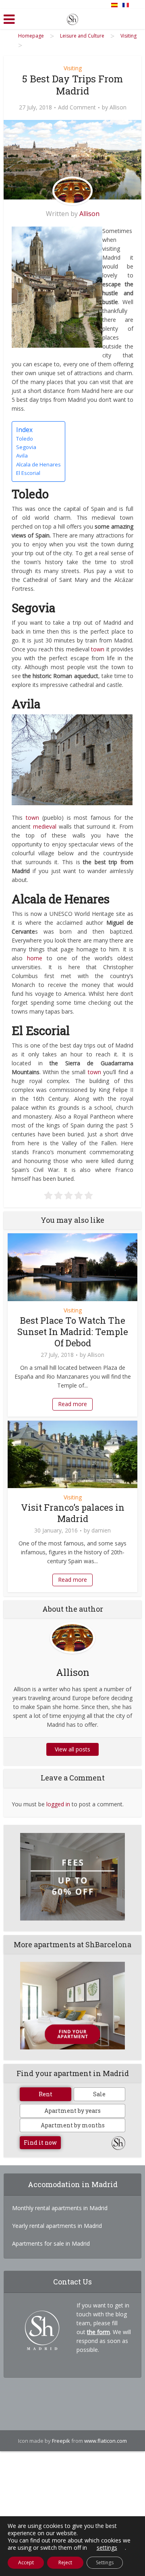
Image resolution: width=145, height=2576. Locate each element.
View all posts (72, 1749)
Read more (72, 1404)
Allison (118, 107)
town (98, 649)
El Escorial (28, 473)
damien (101, 1530)
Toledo (25, 439)
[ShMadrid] (72, 18)
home (35, 958)
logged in (58, 1804)
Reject (65, 2562)
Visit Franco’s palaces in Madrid (73, 1513)
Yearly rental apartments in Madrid (57, 2226)
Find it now (40, 2142)
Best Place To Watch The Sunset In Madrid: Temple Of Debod (73, 1332)
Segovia (26, 447)
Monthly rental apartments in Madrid (60, 2208)
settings (107, 2548)
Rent (46, 2094)
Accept (26, 2562)
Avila (22, 456)
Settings (105, 2562)
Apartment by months (73, 2125)
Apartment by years (72, 2111)
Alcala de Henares (38, 464)
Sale (99, 2094)
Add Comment (77, 107)
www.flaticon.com (106, 2441)
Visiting (73, 68)
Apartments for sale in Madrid (51, 2243)
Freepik (61, 2441)
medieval (46, 826)
